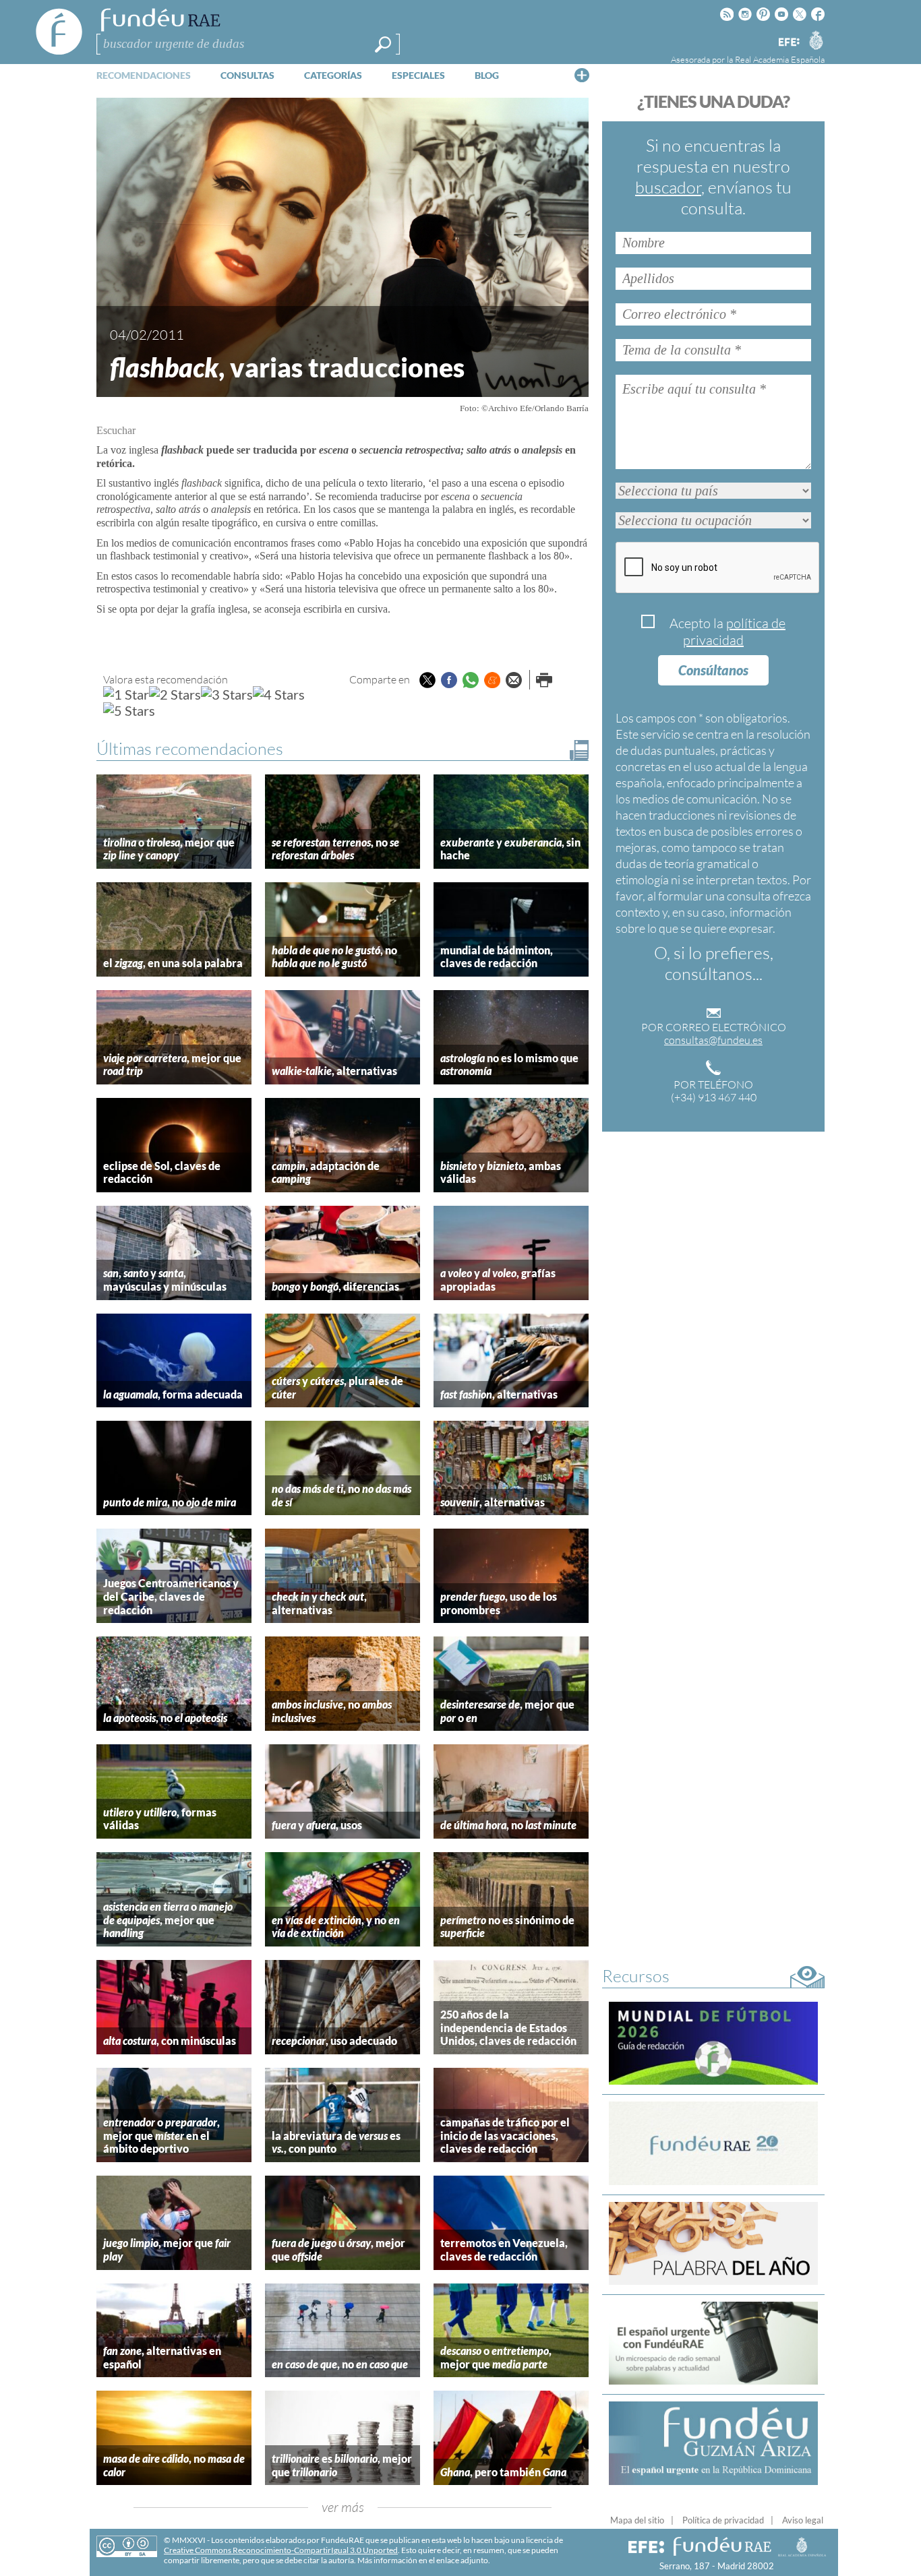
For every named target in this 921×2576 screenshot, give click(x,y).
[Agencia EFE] (788, 43)
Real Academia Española (780, 59)
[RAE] (816, 40)
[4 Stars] (279, 694)
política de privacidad (734, 632)
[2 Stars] (175, 694)
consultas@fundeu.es (713, 1040)
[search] (383, 44)
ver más (343, 2507)
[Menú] (582, 75)
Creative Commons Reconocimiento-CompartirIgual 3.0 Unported (281, 2550)
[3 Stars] (227, 694)
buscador (668, 187)
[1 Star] (126, 694)
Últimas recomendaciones (190, 748)
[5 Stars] (129, 710)
